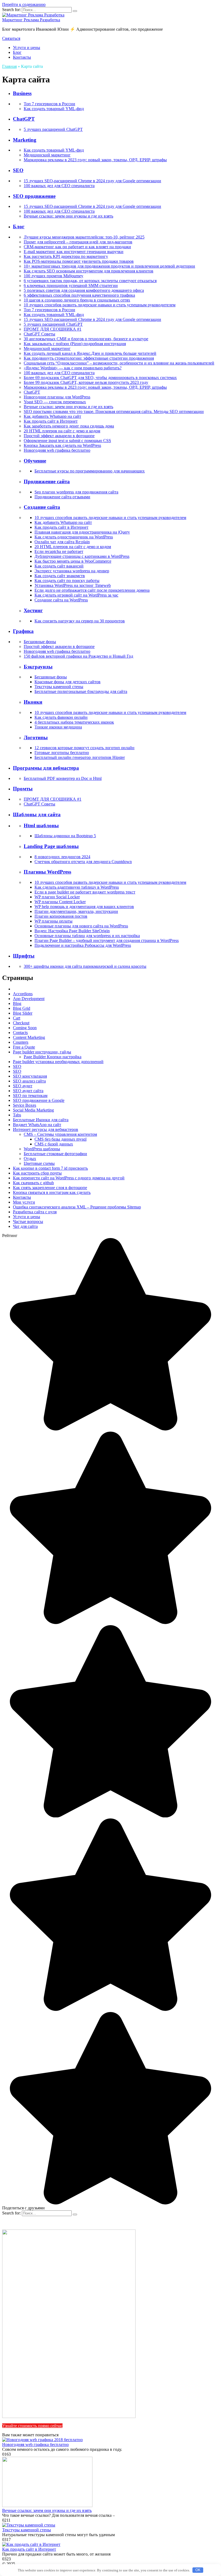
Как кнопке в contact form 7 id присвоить (50, 1168)
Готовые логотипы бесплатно (62, 753)
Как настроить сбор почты (37, 1173)
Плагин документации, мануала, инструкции (76, 911)
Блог (17, 52)
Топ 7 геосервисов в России (49, 104)
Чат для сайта (25, 1226)
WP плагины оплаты (53, 921)
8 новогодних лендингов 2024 (62, 857)
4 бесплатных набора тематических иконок (74, 722)
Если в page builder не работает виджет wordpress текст (85, 892)
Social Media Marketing (33, 1110)
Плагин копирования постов (61, 916)
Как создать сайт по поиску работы (67, 581)
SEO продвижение (34, 196)
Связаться (11, 38)
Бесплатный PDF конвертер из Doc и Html (63, 778)
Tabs (17, 1115)
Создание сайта (42, 507)
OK (198, 2570)
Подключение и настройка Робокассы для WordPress (83, 945)
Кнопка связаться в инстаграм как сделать (52, 1192)
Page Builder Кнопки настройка (53, 1057)
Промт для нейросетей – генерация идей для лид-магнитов (78, 242)
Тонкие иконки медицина (58, 727)
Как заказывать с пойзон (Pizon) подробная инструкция (75, 344)
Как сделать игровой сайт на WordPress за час (76, 595)
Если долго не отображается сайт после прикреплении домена (92, 590)
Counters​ (21, 1042)
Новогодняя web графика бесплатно (57, 450)
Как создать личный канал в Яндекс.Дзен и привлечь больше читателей (90, 353)
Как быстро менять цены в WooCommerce (73, 561)
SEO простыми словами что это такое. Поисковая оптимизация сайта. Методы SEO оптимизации (114, 411)
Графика (23, 631)
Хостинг (33, 610)
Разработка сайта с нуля (35, 1212)
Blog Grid (22, 1008)
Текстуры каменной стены (59, 687)
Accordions (23, 994)
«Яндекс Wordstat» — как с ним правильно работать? (73, 368)
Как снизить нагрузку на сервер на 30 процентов (80, 621)
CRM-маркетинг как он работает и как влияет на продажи (77, 247)
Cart (17, 1018)
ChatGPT (24, 119)
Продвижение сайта (47, 481)
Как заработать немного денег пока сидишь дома (69, 426)
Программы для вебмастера (46, 768)
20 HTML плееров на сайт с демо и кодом (62, 431)
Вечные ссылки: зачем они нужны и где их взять (68, 216)
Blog (17, 1003)
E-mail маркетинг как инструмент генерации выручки (74, 252)
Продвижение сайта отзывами (62, 497)
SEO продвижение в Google (39, 1100)
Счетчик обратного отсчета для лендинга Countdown (83, 862)
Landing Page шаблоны (51, 846)
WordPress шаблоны (42, 1149)
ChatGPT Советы (39, 334)
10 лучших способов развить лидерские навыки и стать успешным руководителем (100, 305)
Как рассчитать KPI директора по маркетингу (66, 256)
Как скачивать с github (33, 1183)
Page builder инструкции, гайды (42, 1052)
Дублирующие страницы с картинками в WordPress (82, 556)
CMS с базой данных (54, 1144)
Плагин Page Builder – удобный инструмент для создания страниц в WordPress (107, 940)
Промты (23, 789)
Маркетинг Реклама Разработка (31, 20)
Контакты (22, 57)
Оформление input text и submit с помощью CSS (67, 441)
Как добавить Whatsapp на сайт (52, 416)
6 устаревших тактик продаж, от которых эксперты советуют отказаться (90, 281)
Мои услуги (24, 1202)
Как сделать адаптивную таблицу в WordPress (77, 887)
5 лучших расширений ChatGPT (53, 129)
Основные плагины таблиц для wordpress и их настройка (87, 936)
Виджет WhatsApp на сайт (37, 1125)
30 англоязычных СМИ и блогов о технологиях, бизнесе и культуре (86, 339)
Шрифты (24, 956)
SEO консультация (30, 1076)
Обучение (35, 461)
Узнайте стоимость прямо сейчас (32, 2426)
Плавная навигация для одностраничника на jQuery (82, 532)
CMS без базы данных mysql (61, 1139)
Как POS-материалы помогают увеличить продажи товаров (79, 261)
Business (22, 93)
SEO (18, 170)
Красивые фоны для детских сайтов (68, 682)
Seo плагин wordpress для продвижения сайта (76, 492)
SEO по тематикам (30, 1096)
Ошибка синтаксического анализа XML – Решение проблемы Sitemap (77, 1207)
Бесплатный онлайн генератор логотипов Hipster (80, 757)
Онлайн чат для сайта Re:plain (62, 542)
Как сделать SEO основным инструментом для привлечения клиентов (89, 271)
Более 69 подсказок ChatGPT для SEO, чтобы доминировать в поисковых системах (100, 378)
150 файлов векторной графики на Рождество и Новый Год (78, 656)
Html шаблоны (41, 826)
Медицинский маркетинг (47, 155)
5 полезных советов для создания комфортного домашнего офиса (84, 290)
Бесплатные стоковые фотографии (55, 1154)
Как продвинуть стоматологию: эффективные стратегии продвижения (89, 358)
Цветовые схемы (39, 1163)
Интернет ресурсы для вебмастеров (46, 1129)
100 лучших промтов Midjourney (53, 276)
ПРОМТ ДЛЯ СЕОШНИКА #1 (53, 329)
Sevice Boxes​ (25, 1105)
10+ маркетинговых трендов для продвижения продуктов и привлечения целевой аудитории (109, 266)
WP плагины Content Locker (60, 902)
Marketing (25, 140)
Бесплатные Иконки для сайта (41, 1120)
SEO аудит (23, 1086)
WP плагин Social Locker (57, 897)
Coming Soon (25, 1028)
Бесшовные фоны (40, 642)
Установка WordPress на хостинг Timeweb (73, 585)
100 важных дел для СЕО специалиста (59, 186)
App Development (29, 999)
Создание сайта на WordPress (61, 600)
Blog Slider (23, 1013)
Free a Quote (24, 1047)
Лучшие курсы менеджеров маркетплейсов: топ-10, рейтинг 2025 (84, 237)
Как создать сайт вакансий (59, 566)
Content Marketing (29, 1037)
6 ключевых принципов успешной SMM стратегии (71, 285)
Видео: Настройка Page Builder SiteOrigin (72, 931)
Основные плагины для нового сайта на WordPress (81, 926)
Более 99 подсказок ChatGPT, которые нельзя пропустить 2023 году (86, 382)
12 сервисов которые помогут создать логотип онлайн (84, 748)
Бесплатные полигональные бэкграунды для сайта (81, 691)
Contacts (20, 1033)
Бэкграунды (38, 667)
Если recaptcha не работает (59, 551)
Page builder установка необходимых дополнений (58, 1062)
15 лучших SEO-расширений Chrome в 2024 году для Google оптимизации (92, 181)
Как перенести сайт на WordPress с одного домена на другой (69, 1178)
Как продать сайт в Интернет (51, 421)
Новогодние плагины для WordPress (57, 397)
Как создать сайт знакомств (60, 576)
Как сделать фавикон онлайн (61, 717)
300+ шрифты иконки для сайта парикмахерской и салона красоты (85, 966)
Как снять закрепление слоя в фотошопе (50, 1188)
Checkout (21, 1023)
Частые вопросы (28, 1222)
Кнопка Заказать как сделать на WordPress (62, 445)
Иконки (33, 702)
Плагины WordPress (47, 872)
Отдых (30, 1159)
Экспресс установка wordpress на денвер (72, 571)
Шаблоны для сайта (37, 814)
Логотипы (36, 737)
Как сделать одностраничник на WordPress (74, 537)
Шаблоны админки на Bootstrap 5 (65, 836)
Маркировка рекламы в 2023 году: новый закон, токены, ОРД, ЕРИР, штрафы (95, 160)
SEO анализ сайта (29, 1081)
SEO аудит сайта (28, 1091)
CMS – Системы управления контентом (60, 1134)
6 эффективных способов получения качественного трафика (79, 295)
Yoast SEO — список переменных (55, 402)
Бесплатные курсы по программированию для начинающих (90, 471)
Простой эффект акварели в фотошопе (59, 436)
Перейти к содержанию (24, 4)
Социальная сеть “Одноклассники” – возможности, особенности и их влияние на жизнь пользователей (119, 363)
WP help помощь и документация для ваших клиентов (84, 907)
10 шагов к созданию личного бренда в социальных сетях (77, 300)
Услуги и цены (27, 48)
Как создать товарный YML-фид (54, 109)
